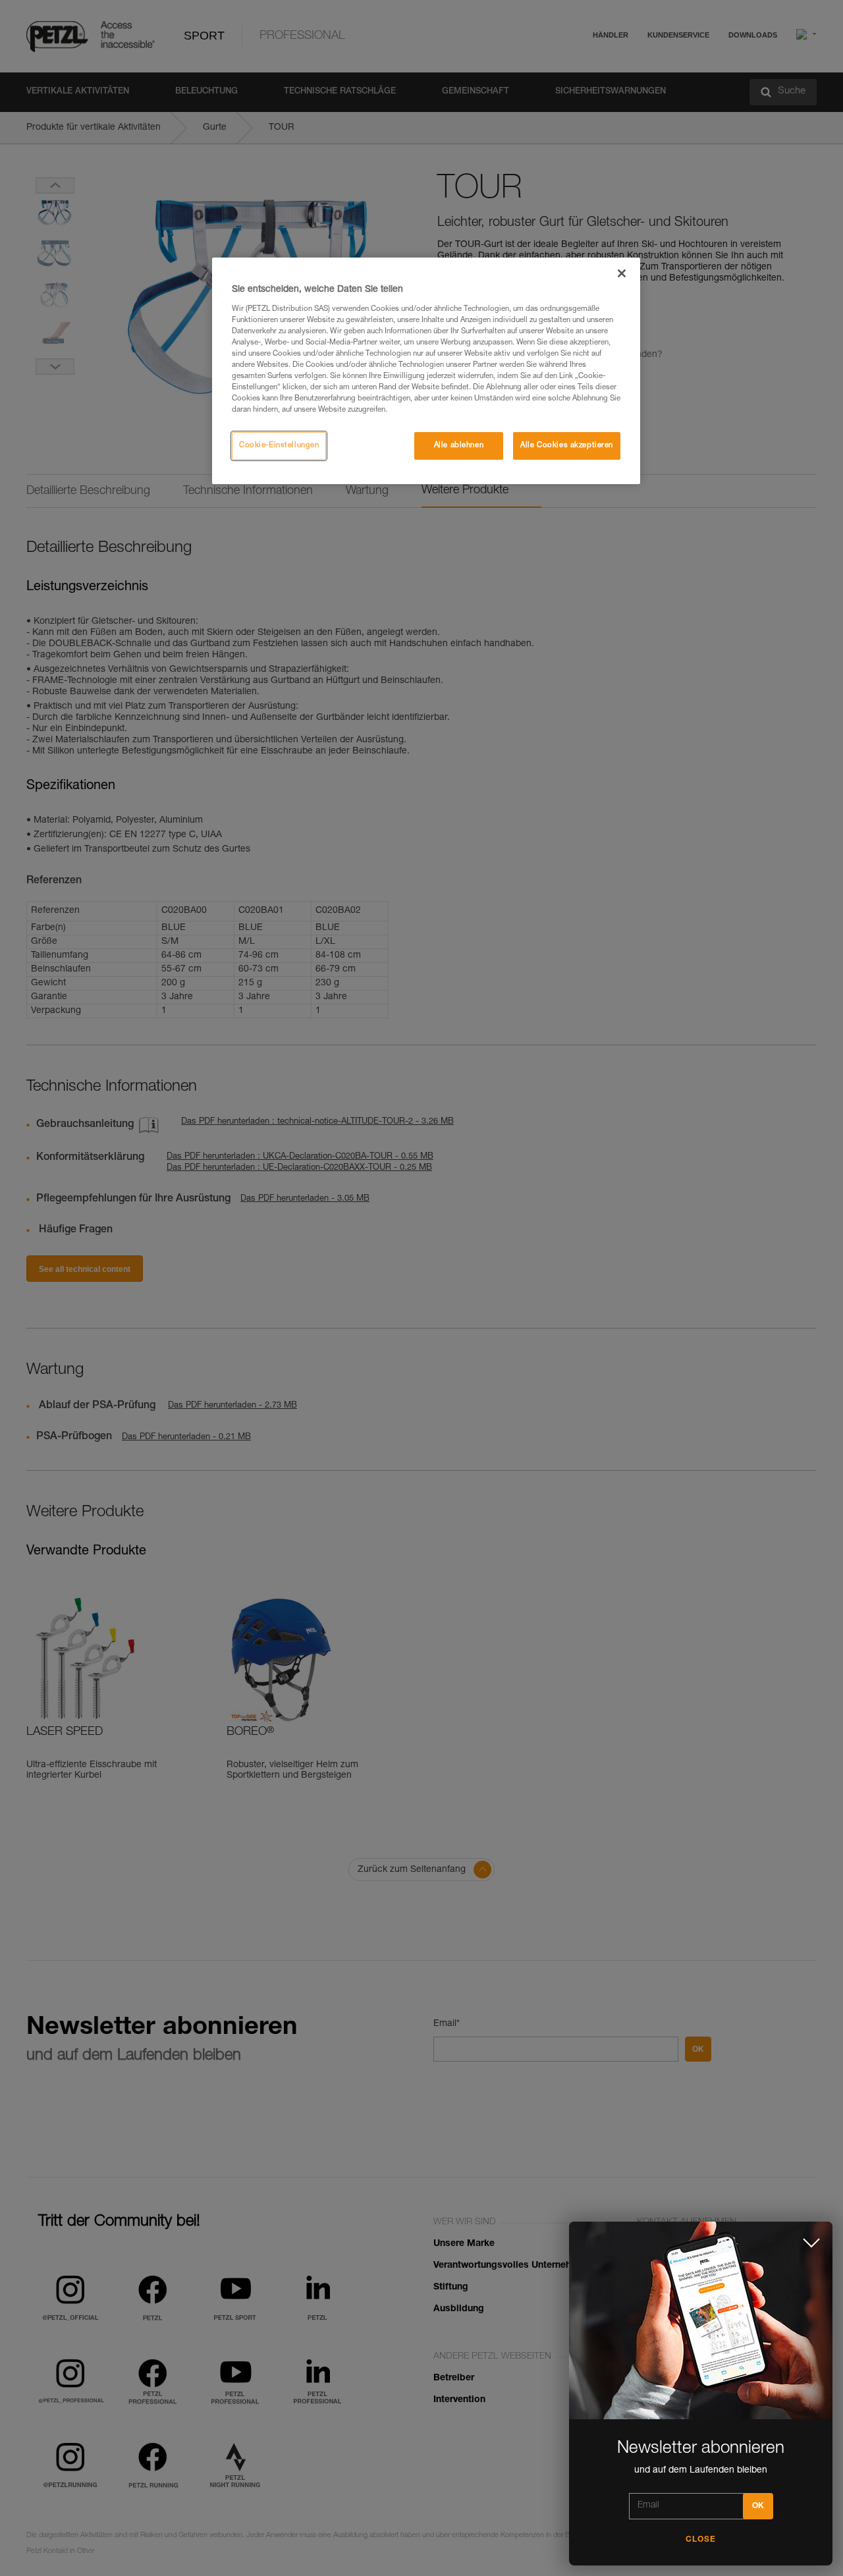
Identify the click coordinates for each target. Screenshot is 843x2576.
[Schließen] (622, 273)
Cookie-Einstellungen (279, 446)
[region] (426, 371)
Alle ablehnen (459, 446)
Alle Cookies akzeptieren (567, 446)
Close (701, 2540)
